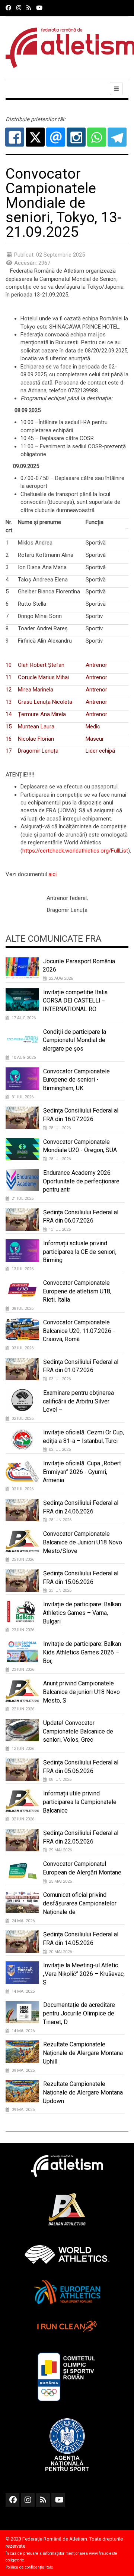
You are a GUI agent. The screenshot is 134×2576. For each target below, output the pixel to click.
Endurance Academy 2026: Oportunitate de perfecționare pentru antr (81, 1181)
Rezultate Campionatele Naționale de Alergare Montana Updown (83, 2092)
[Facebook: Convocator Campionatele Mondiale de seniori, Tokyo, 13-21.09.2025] (15, 137)
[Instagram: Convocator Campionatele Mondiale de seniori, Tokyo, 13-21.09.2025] (76, 137)
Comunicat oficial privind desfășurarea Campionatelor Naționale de (80, 1903)
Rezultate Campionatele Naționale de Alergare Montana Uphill (83, 2053)
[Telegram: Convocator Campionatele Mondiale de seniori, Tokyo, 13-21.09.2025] (117, 137)
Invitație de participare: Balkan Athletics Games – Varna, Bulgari (82, 1613)
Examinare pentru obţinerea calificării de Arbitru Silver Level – (78, 1401)
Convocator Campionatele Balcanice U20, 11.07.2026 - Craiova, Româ (79, 1331)
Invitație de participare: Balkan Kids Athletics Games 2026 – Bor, (82, 1652)
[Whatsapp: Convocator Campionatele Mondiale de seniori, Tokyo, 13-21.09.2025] (97, 137)
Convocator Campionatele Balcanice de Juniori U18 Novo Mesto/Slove (82, 1542)
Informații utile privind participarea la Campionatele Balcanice (80, 1802)
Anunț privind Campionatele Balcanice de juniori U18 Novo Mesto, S (81, 1692)
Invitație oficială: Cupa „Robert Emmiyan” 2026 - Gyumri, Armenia (82, 1472)
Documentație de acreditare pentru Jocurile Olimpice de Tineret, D (79, 2013)
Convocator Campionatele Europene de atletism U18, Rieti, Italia (77, 1291)
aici (52, 874)
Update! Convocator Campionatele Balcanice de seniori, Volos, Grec (78, 1731)
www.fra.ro (99, 2553)
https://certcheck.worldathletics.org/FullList (75, 851)
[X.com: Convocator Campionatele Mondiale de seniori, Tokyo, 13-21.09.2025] (35, 137)
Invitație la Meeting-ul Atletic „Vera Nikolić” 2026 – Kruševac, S (84, 1974)
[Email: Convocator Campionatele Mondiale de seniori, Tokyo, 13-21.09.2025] (56, 137)
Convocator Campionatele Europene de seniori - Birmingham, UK (76, 1080)
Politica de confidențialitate (29, 2567)
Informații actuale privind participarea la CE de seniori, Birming (80, 1252)
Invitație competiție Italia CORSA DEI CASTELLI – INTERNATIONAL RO (75, 1001)
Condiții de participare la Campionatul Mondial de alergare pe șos (74, 1040)
